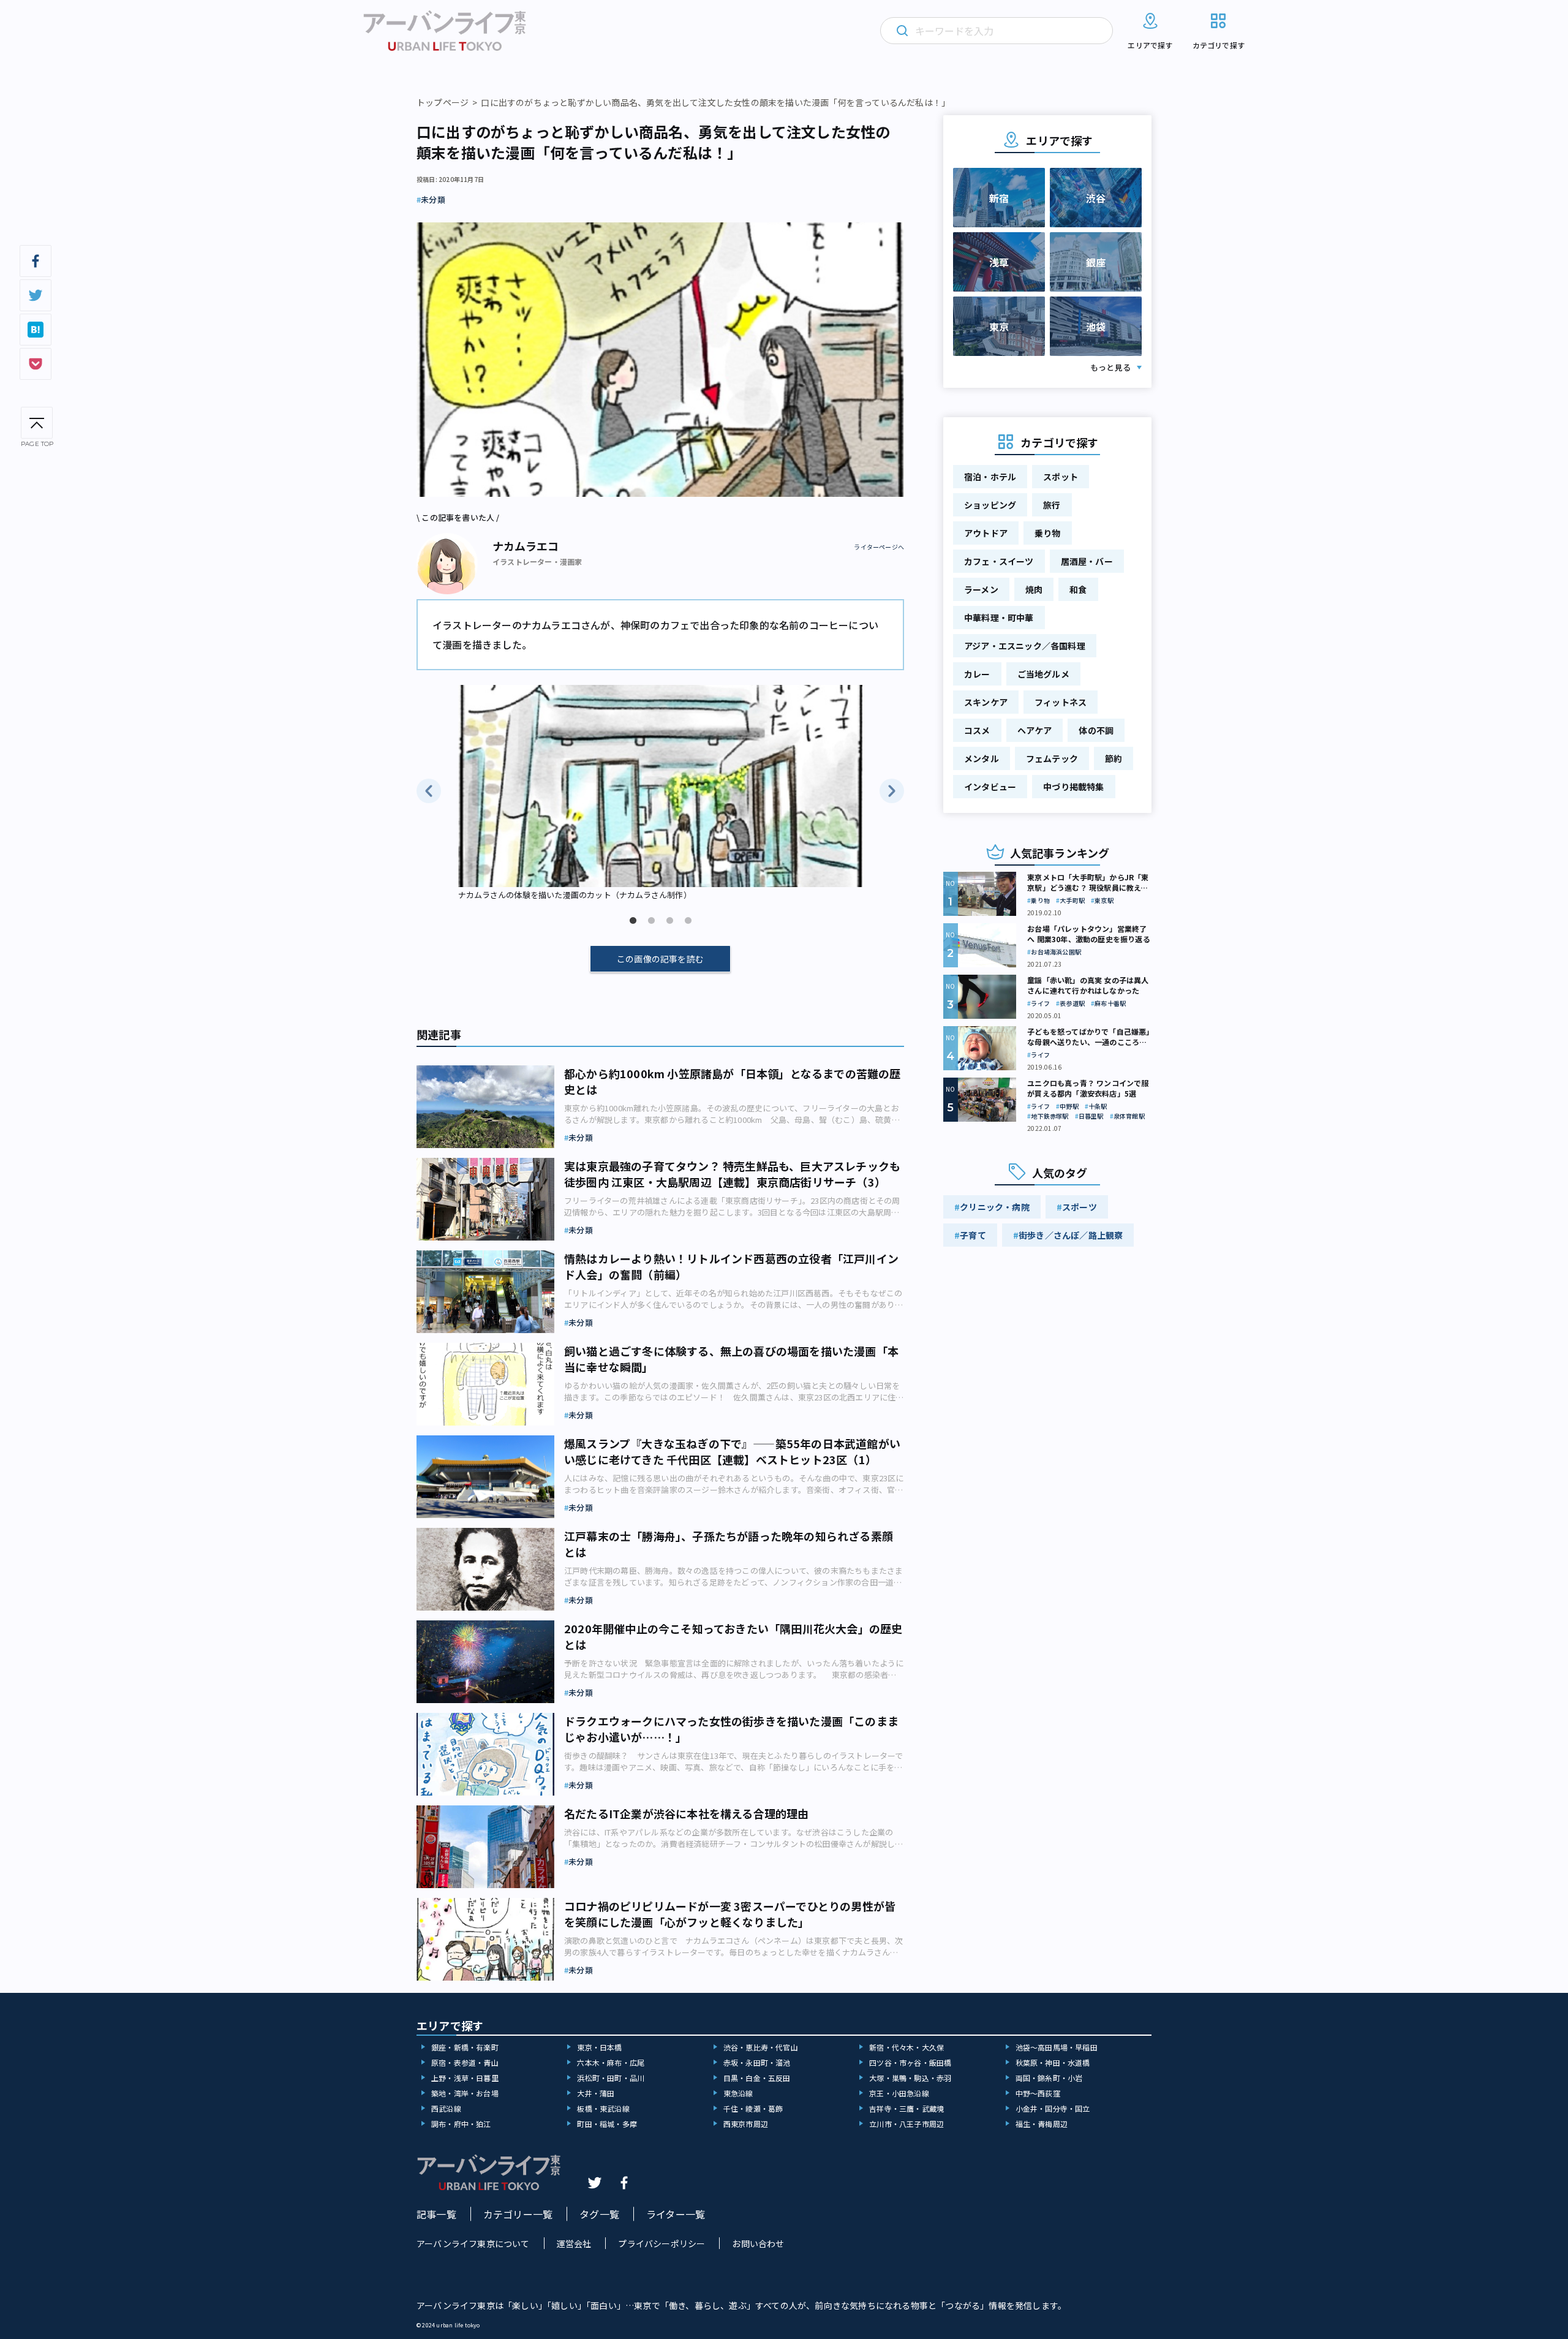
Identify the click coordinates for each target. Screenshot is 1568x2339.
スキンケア (986, 702)
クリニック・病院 (995, 1207)
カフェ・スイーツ (999, 561)
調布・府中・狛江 (461, 2124)
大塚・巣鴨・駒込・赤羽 (910, 2078)
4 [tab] (688, 921)
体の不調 (1096, 730)
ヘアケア (1035, 730)
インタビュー (990, 787)
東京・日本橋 (599, 2047)
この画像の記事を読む (660, 959)
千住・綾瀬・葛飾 (753, 2108)
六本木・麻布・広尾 (611, 2062)
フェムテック (1052, 758)
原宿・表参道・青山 (465, 2062)
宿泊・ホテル (990, 477)
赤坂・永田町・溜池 (757, 2062)
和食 (1078, 589)
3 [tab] (669, 921)
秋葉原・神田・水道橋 (1053, 2062)
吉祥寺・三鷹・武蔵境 (907, 2108)
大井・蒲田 (596, 2093)
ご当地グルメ (1043, 674)
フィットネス (1061, 702)
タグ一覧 (599, 2214)
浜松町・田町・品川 (611, 2078)
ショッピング (990, 505)
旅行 (1052, 505)
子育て (973, 1235)
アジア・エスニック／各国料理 (1025, 646)
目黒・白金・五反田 (757, 2078)
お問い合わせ (758, 2243)
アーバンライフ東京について (473, 2243)
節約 (1114, 758)
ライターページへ (879, 547)
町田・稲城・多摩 (607, 2124)
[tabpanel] (660, 794)
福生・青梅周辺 (1042, 2124)
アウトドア (986, 533)
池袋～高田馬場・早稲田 (1057, 2047)
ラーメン (981, 589)
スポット (1061, 477)
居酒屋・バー (1087, 561)
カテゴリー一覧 (518, 2214)
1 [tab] (633, 921)
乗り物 (1048, 533)
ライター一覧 (676, 2214)
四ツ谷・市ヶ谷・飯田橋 (910, 2062)
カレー (977, 674)
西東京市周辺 (746, 2124)
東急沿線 (738, 2093)
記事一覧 (436, 2214)
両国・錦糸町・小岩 (1049, 2078)
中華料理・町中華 (999, 618)
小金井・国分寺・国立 (1053, 2108)
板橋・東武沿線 (603, 2108)
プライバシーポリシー (661, 2243)
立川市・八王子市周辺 (907, 2124)
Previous (429, 791)
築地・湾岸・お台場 (465, 2093)
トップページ (443, 102)
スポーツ (1080, 1207)
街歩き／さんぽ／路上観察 (1071, 1235)
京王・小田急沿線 (899, 2093)
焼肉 (1034, 589)
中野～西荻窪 (1038, 2093)
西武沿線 (446, 2108)
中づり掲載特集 (1073, 787)
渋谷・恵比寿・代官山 (761, 2047)
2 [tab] (651, 921)
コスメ (977, 730)
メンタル (982, 758)
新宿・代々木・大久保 (907, 2047)
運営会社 (574, 2243)
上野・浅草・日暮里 (465, 2078)
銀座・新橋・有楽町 (465, 2047)
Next (892, 791)
